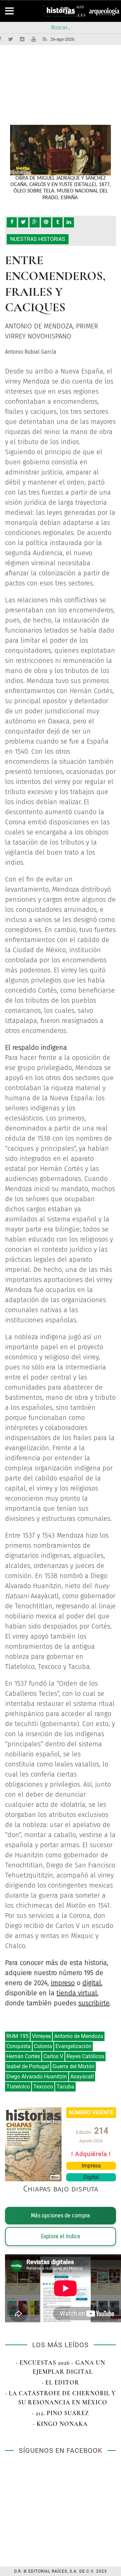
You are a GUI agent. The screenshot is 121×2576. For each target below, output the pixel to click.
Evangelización (73, 2046)
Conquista (18, 2046)
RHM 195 (17, 2036)
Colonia (43, 2046)
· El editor (61, 2383)
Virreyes (41, 2036)
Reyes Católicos (85, 2056)
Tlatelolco (18, 2087)
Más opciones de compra (61, 2215)
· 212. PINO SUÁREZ (61, 2413)
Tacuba (65, 2087)
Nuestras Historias (38, 239)
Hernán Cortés (23, 2056)
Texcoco (43, 2087)
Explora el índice (61, 2236)
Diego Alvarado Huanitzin (37, 2077)
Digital (91, 2177)
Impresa (91, 2166)
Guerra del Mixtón (73, 2066)
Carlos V (53, 2056)
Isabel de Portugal (28, 2066)
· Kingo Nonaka (61, 2424)
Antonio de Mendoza (79, 2036)
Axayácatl (82, 2077)
